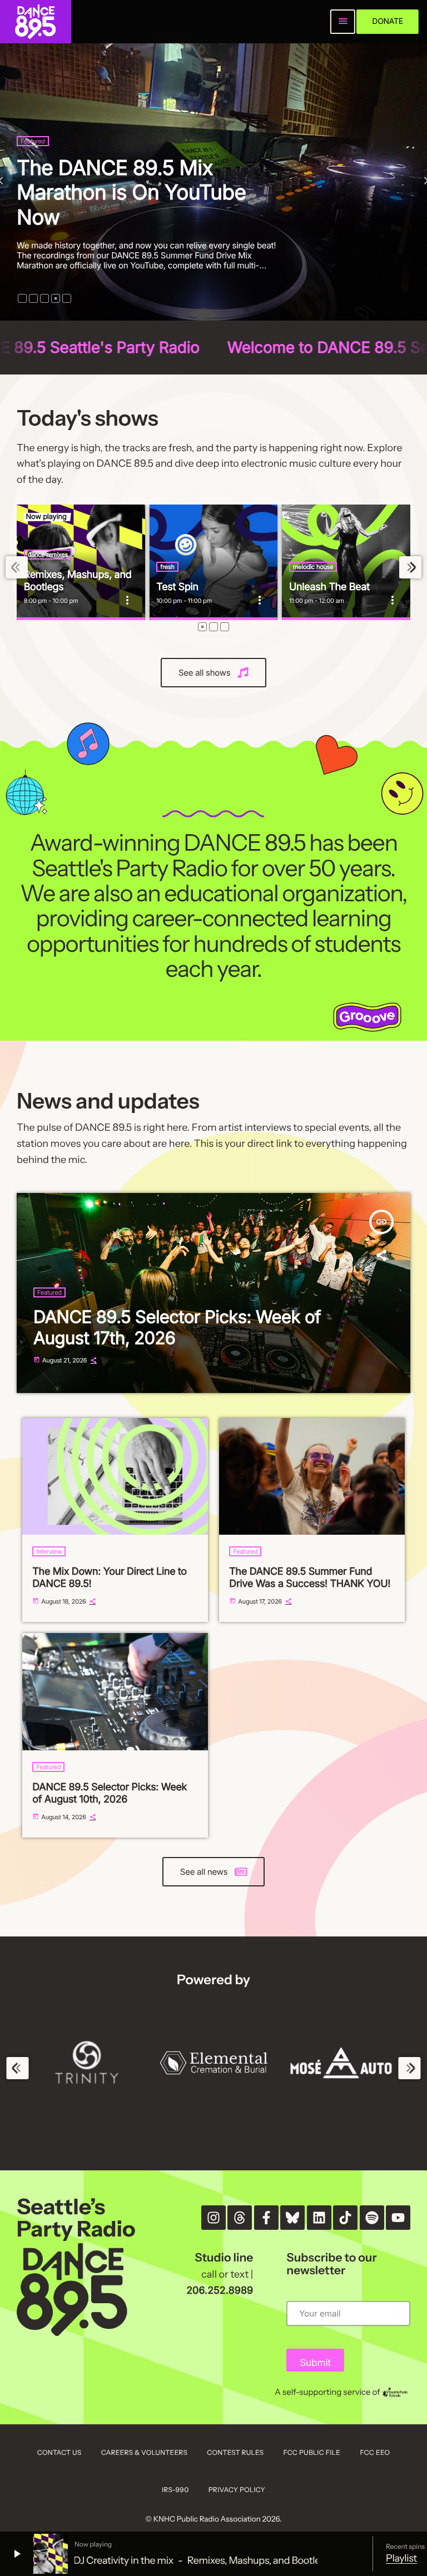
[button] (22, 298)
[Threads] (240, 2218)
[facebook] (266, 2218)
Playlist (401, 2558)
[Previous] (17, 568)
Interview (49, 1551)
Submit (315, 2363)
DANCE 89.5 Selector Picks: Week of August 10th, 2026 (110, 1793)
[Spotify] (372, 2218)
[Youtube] (398, 2218)
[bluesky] (292, 2218)
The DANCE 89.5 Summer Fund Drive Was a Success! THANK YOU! (310, 1578)
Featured (33, 166)
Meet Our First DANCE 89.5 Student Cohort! (144, 204)
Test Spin (177, 587)
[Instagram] (213, 2218)
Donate (388, 21)
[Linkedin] (319, 2218)
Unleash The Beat (329, 587)
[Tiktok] (345, 2218)
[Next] (410, 568)
